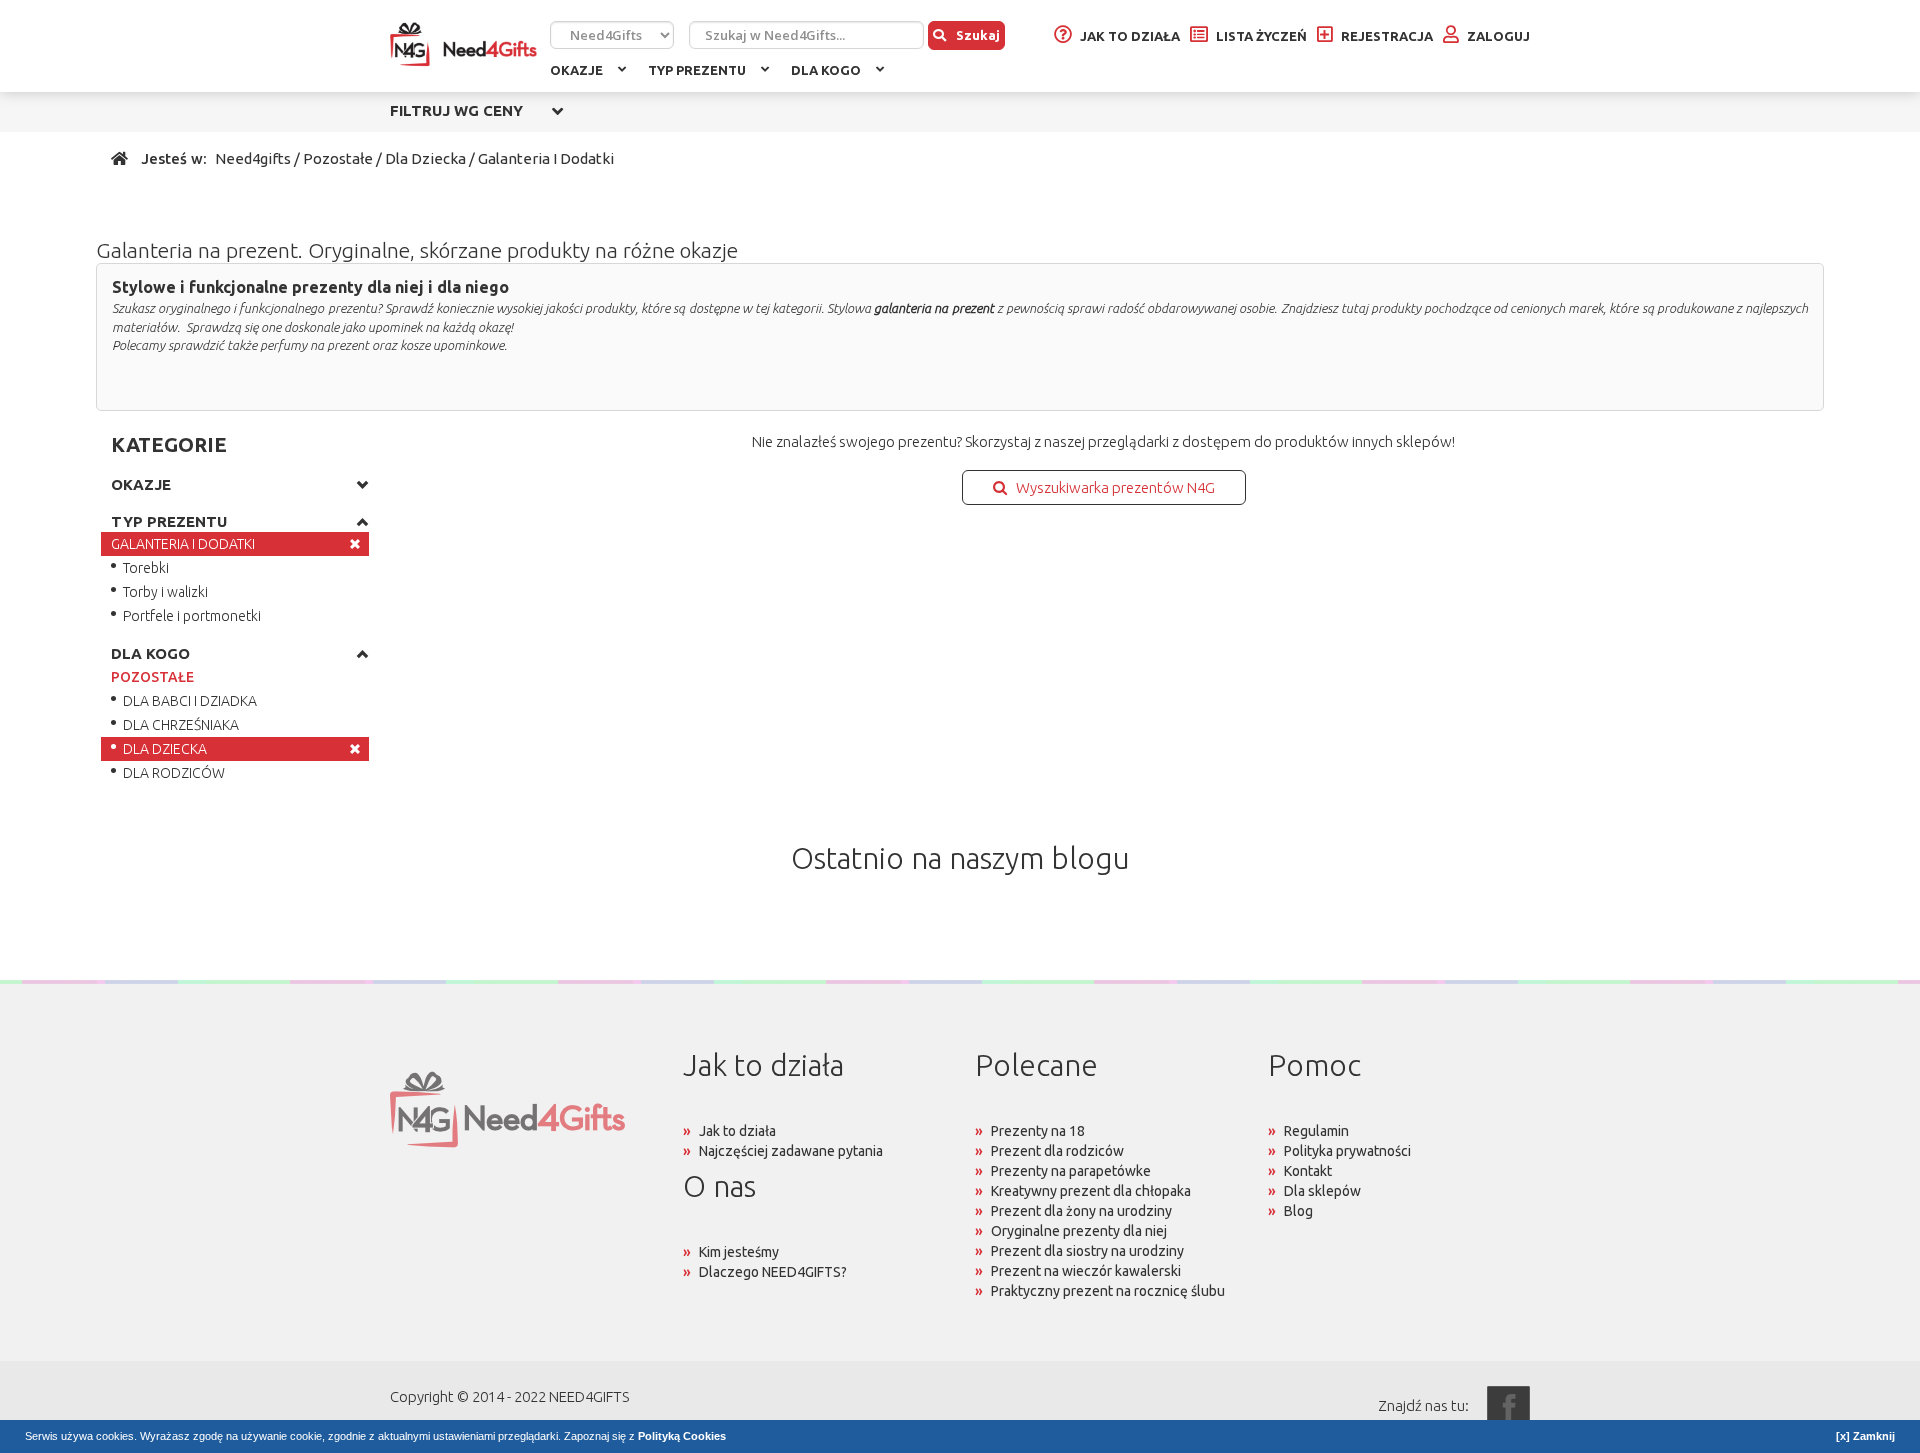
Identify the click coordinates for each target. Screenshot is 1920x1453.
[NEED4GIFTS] (470, 45)
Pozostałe (338, 158)
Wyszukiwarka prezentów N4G (1111, 487)
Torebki (146, 568)
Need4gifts (253, 158)
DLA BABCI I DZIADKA (190, 701)
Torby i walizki (165, 592)
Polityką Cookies (682, 1436)
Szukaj (978, 35)
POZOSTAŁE (152, 677)
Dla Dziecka (425, 158)
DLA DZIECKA (165, 749)
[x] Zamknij (1865, 1436)
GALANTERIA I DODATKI (183, 544)
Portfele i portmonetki (192, 616)
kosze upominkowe (452, 345)
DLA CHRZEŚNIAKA (181, 725)
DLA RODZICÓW (174, 773)
